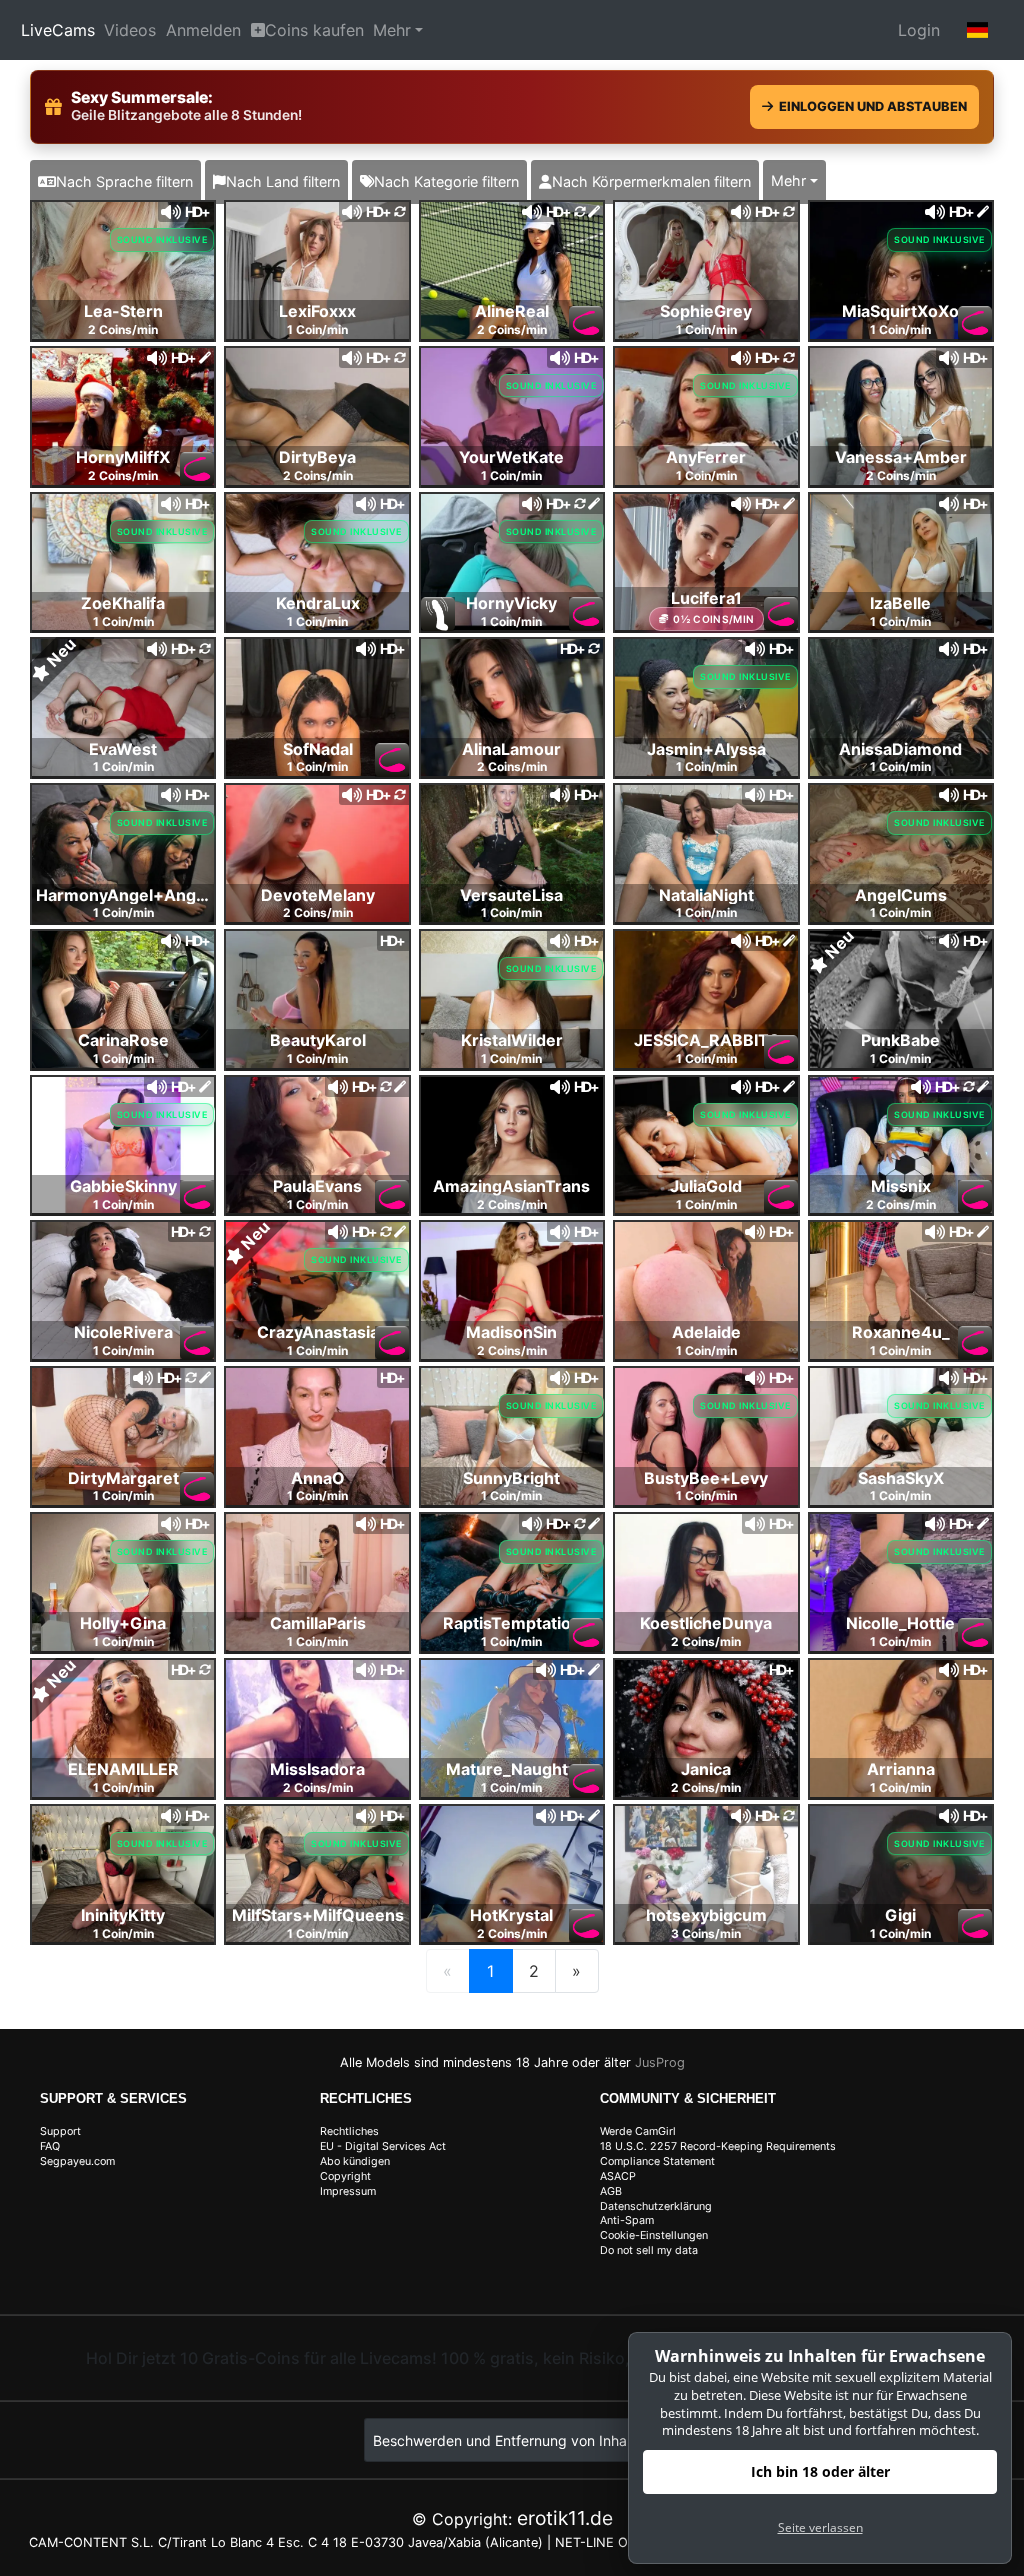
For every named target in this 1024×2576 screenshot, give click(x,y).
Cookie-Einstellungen (654, 2235)
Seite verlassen (820, 2527)
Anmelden (203, 30)
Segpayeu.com (77, 2161)
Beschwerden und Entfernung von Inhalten (512, 2440)
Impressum (348, 2191)
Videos (130, 30)
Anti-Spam (627, 2220)
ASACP (618, 2176)
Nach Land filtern (283, 181)
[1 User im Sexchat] (706, 415)
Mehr (392, 30)
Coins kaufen (314, 30)
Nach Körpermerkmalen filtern (651, 181)
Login (919, 30)
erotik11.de (565, 2518)
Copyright (345, 2176)
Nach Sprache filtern (124, 181)
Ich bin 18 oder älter (820, 2471)
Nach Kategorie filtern (446, 181)
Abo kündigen (355, 2161)
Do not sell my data (649, 2250)
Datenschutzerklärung (656, 2206)
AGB (611, 2191)
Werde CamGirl (638, 2131)
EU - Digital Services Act (383, 2146)
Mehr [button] (788, 180)
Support (60, 2131)
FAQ (50, 2146)
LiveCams (58, 30)
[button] (978, 30)
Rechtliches (349, 2131)
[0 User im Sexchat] (123, 269)
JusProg (660, 2062)
